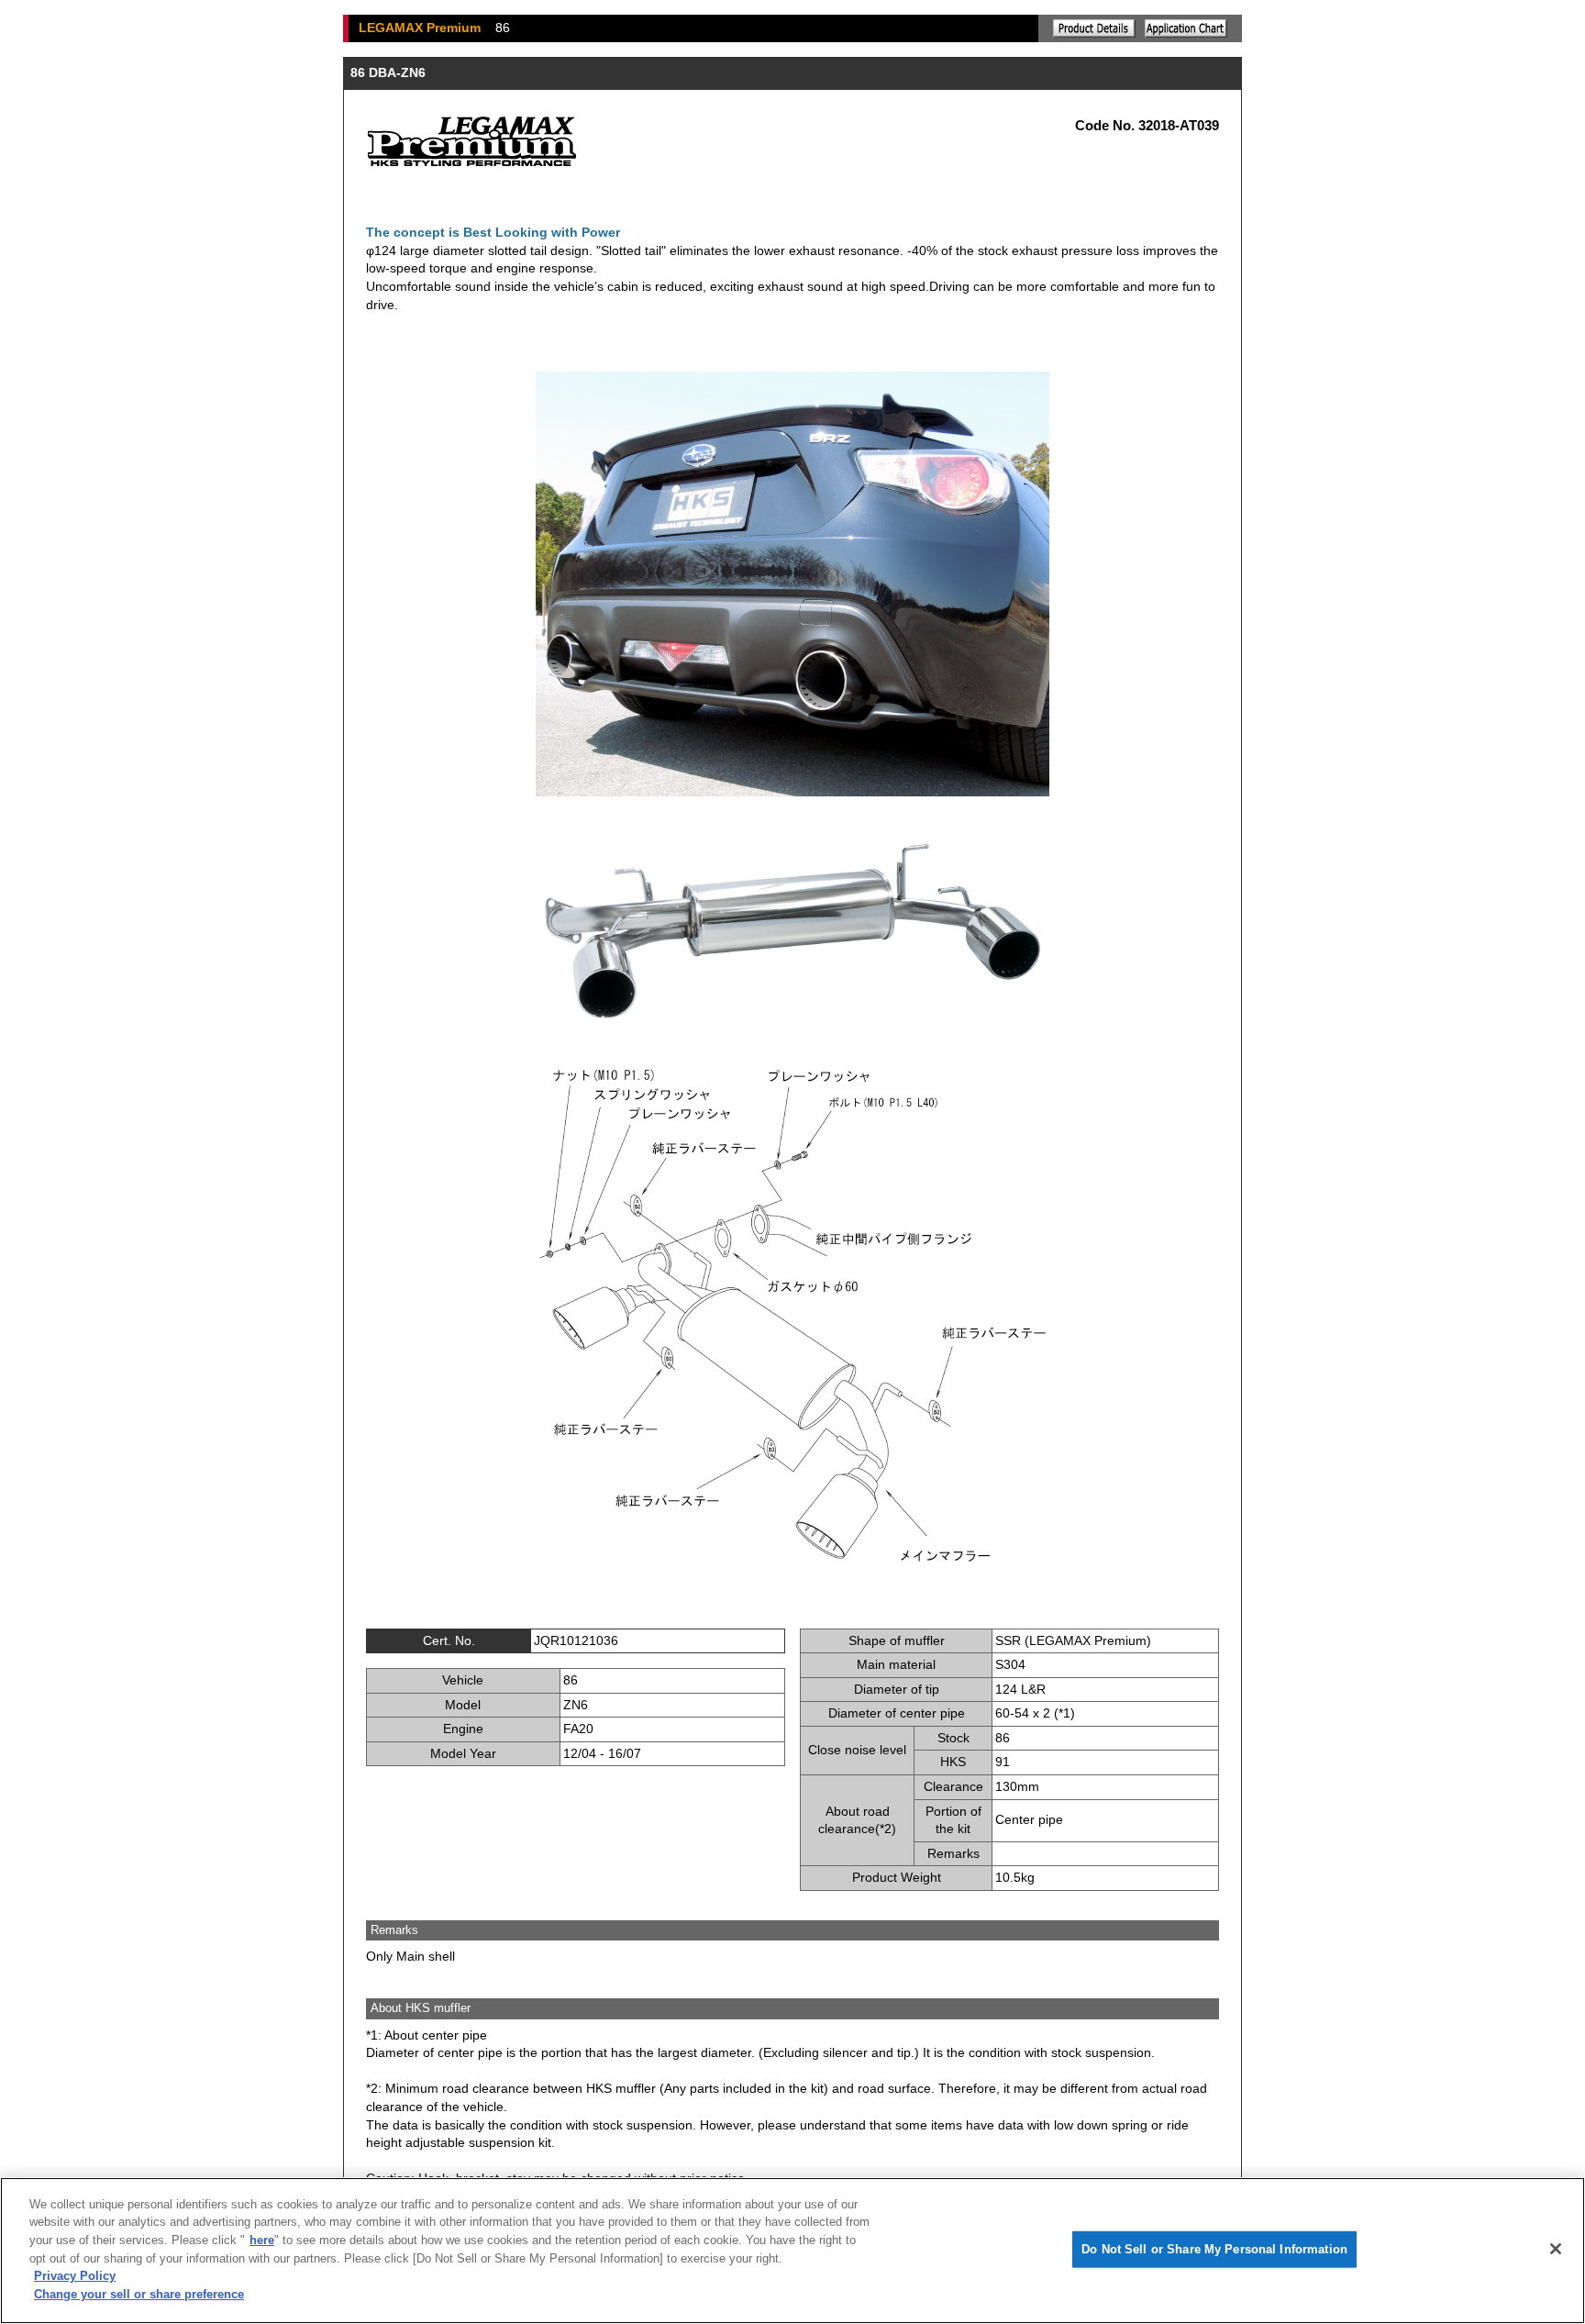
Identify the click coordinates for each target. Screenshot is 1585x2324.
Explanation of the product (1094, 28)
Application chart (1186, 28)
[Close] (1556, 2249)
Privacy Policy (75, 2276)
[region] (792, 2251)
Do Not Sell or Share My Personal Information (1214, 2249)
